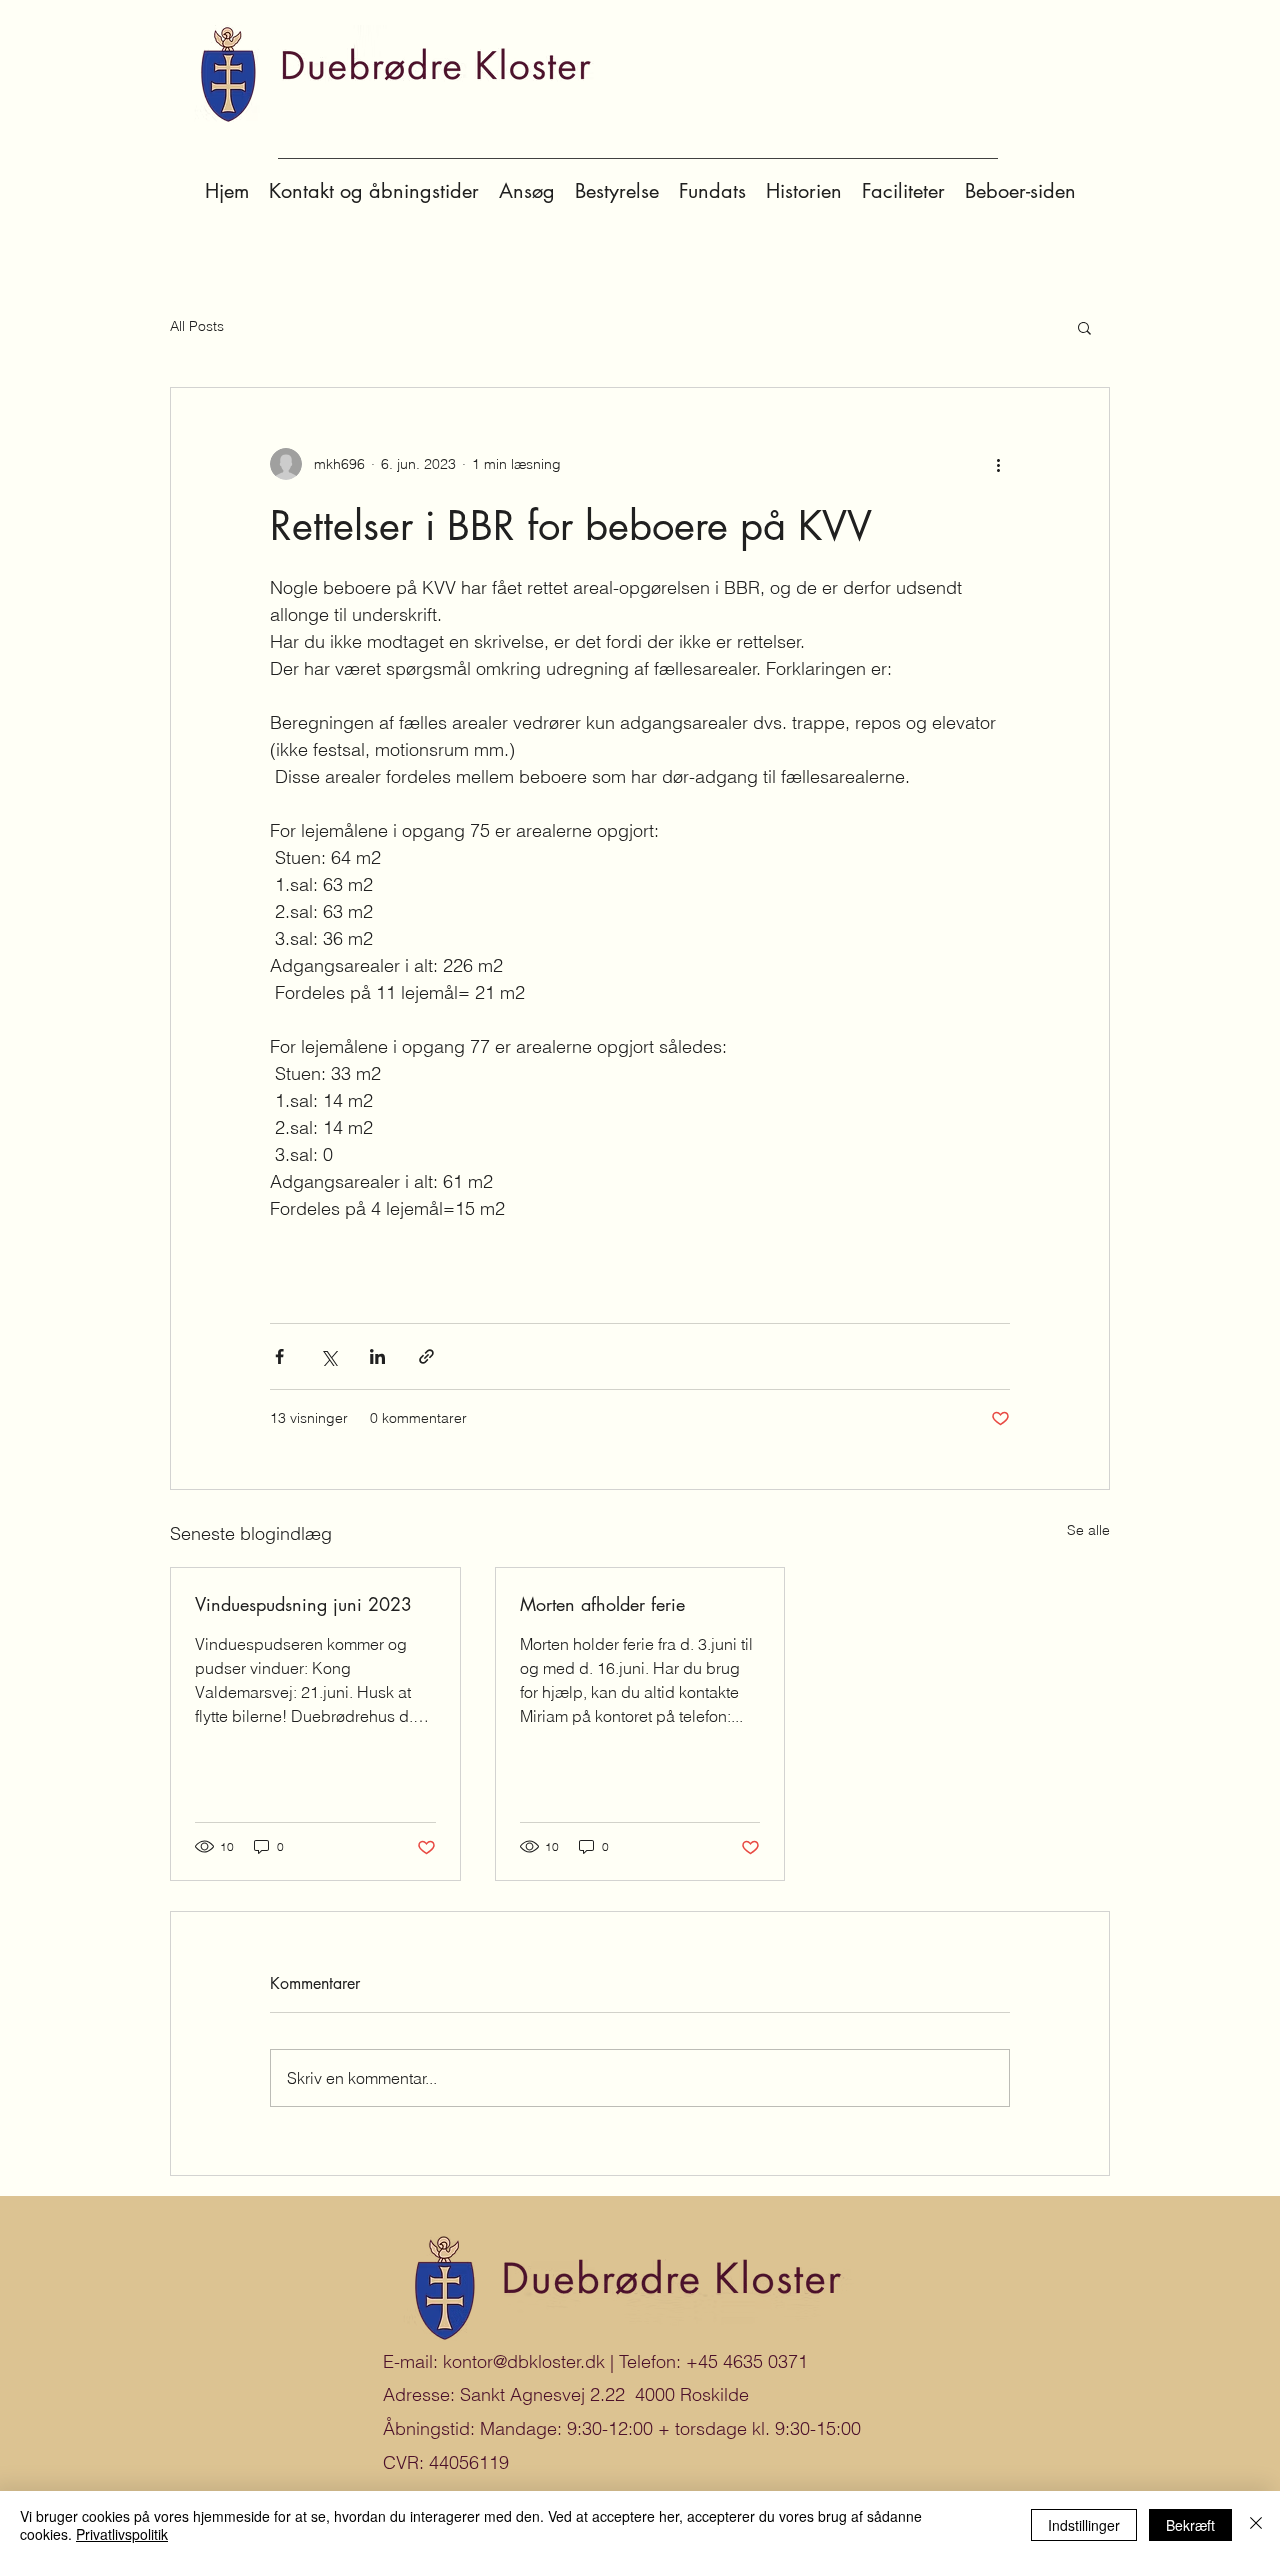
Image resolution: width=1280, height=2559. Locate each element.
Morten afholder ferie (602, 1604)
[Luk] (1256, 2525)
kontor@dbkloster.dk (524, 2361)
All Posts (197, 326)
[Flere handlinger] (998, 464)
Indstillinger (1084, 2525)
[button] (1084, 327)
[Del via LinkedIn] (377, 1356)
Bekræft (1190, 2525)
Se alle (1088, 1530)
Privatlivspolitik (122, 2534)
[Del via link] (426, 1356)
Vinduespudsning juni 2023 (303, 1604)
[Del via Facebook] (279, 1356)
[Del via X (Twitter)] (328, 1356)
